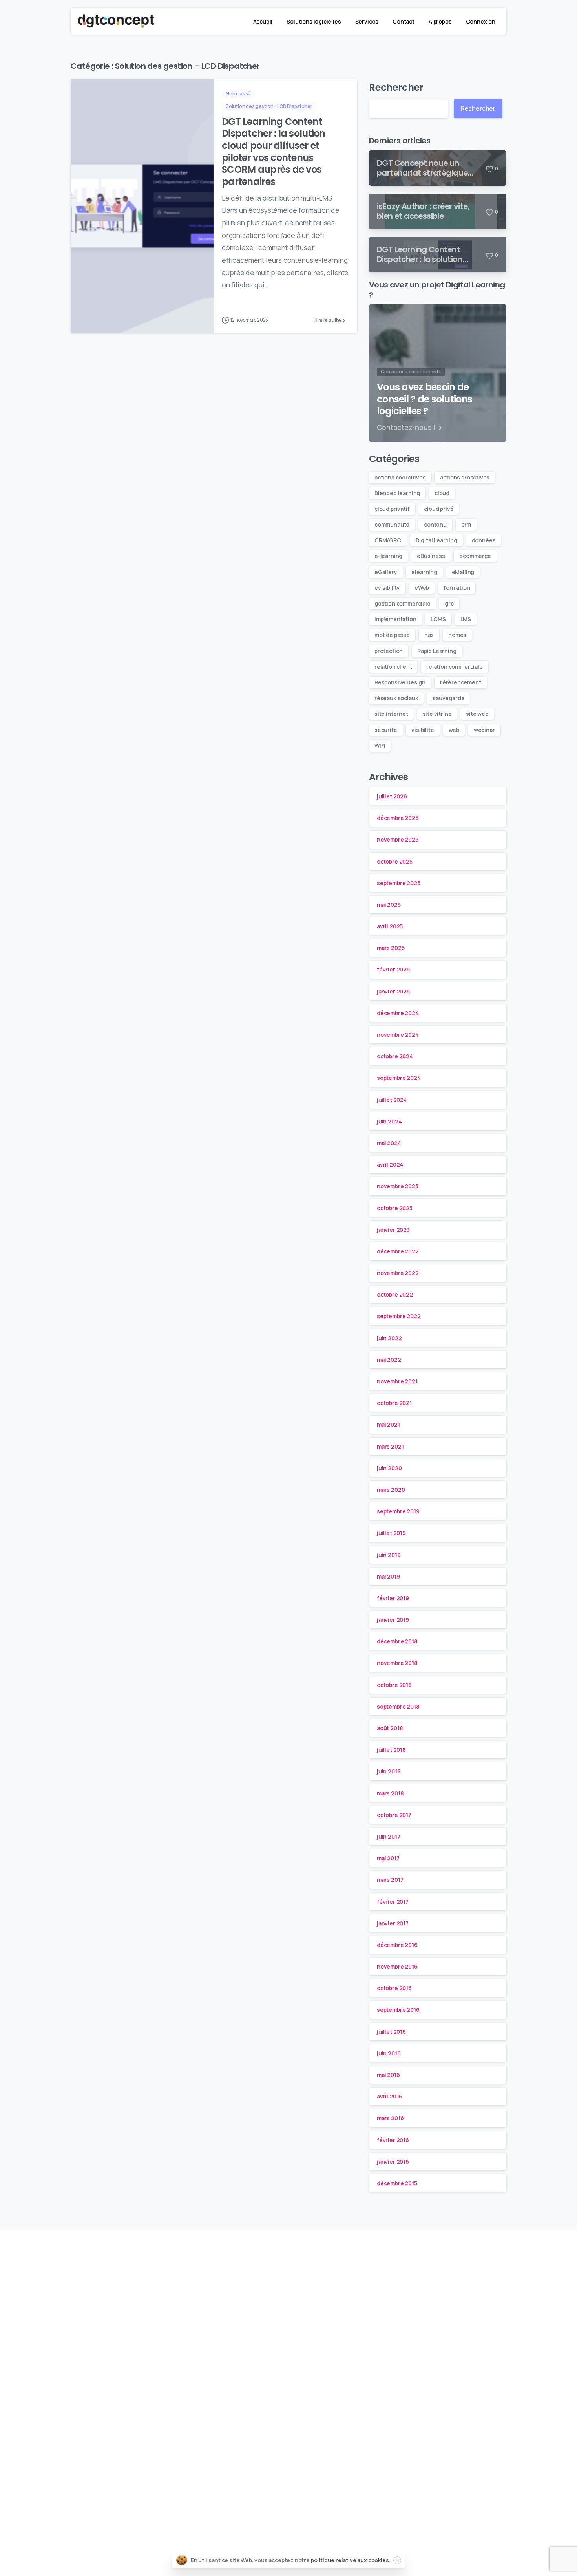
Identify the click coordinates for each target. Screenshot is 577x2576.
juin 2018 (388, 1772)
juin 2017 (388, 1837)
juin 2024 (389, 1121)
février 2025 (393, 970)
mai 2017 (388, 1858)
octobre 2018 (394, 1685)
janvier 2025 (393, 991)
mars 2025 (391, 948)
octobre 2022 (395, 1295)
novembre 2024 (398, 1035)
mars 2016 (390, 2118)
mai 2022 (389, 1360)
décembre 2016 (397, 1945)
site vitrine (437, 714)
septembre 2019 (398, 1512)
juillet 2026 (392, 797)
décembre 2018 (397, 1642)
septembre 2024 (399, 1078)
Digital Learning (436, 540)
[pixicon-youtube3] (260, 2271)
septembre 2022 (399, 1316)
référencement (461, 682)
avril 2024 (390, 1165)
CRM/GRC (388, 540)
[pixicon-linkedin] (204, 2271)
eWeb (422, 588)
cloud (442, 493)
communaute (392, 524)
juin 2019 (389, 1555)
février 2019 (393, 1598)
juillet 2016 (391, 2032)
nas (429, 635)
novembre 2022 (398, 1273)
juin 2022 (389, 1338)
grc (449, 603)
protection (389, 651)
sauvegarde (448, 698)
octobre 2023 (395, 1208)
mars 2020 (391, 1490)
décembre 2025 (398, 818)
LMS (466, 619)
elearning (424, 572)
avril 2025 (390, 927)
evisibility (387, 588)
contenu (435, 524)
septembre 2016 (398, 2010)
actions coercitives (400, 477)
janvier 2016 (393, 2162)
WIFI (380, 746)
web (454, 730)
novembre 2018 (397, 1663)
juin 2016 (389, 2053)
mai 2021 (388, 1425)
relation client (393, 667)
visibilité (423, 730)
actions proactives (465, 477)
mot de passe (392, 635)
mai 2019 (388, 1576)
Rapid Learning (437, 651)
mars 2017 (390, 1880)
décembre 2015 (397, 2184)
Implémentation (395, 619)
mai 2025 (389, 905)
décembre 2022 (398, 1252)
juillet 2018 (391, 1750)
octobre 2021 (394, 1403)
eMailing (463, 572)
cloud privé (439, 509)
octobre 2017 (394, 1815)
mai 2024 (389, 1143)
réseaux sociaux (396, 698)
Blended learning (397, 493)
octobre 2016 (394, 1988)
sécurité (386, 730)
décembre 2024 (398, 1013)
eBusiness (431, 556)
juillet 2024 (392, 1100)
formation (457, 588)
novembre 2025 (398, 840)
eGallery (386, 572)
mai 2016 (388, 2075)
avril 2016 (389, 2097)
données (484, 540)
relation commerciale (454, 667)
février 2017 (393, 1902)
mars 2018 (390, 1793)
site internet (391, 714)
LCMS (438, 619)
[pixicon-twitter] (373, 2271)
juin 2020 (389, 1468)
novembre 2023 (398, 1186)
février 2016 (393, 2140)
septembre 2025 (399, 883)
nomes (457, 635)
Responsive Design (400, 682)
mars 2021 (390, 1446)
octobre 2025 (395, 861)
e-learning (388, 556)
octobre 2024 (395, 1057)
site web (477, 714)
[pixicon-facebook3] (317, 2271)
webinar (484, 730)
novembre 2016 (397, 1967)
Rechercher (396, 87)
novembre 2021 (397, 1382)
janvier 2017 (393, 1923)
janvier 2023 (393, 1230)
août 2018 (390, 1728)
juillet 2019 (391, 1533)
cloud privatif (392, 509)
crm (466, 524)
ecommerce (475, 556)
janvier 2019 (393, 1620)
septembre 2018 (398, 1706)
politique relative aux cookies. (351, 2560)
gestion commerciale (403, 603)
